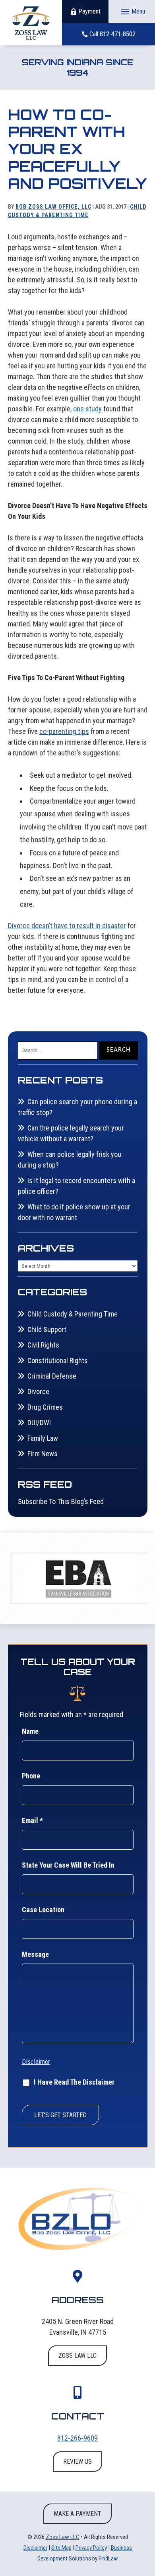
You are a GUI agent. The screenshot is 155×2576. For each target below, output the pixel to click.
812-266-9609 (77, 2438)
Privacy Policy (91, 2548)
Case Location (43, 1910)
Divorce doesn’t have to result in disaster (67, 926)
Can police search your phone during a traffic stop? (77, 1107)
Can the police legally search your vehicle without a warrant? (71, 1133)
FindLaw (108, 2558)
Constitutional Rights (58, 1360)
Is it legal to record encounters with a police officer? (77, 1186)
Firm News (43, 1454)
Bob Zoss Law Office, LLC (53, 207)
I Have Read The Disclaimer (74, 2082)
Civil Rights (43, 1345)
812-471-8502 (118, 34)
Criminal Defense (52, 1376)
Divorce (38, 1392)
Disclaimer (36, 2062)
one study (87, 409)
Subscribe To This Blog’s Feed (61, 1501)
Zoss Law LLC (63, 2537)
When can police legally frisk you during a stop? (70, 1160)
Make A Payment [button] (77, 2514)
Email (32, 1820)
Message (35, 1954)
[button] (132, 12)
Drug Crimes (45, 1407)
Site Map (61, 2548)
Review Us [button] (77, 2462)
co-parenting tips (64, 731)
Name (30, 1731)
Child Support (47, 1329)
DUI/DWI (39, 1423)
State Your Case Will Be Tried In (68, 1865)
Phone (31, 1776)
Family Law (43, 1438)
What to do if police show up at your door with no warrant (74, 1212)
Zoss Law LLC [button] (77, 2356)
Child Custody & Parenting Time (73, 1314)
